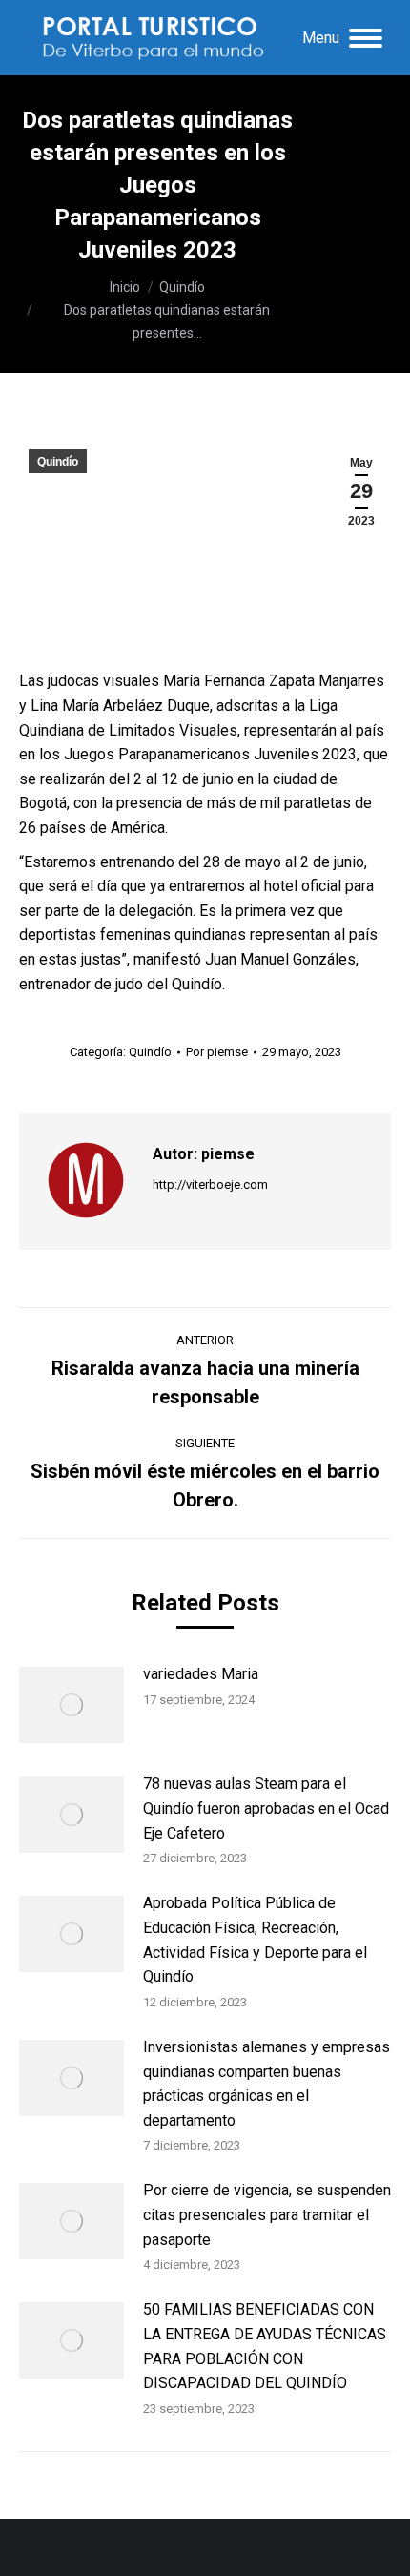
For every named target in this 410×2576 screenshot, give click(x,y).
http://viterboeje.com (210, 1184)
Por (217, 1052)
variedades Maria (201, 1674)
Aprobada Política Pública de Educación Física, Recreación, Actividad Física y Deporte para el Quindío (255, 1940)
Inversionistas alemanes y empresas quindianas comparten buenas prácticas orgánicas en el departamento (266, 2084)
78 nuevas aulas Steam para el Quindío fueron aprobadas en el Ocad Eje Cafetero (266, 1808)
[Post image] (72, 1705)
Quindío (58, 462)
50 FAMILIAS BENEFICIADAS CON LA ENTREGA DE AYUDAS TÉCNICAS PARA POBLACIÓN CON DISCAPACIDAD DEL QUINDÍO (265, 2346)
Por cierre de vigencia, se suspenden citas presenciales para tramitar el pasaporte (267, 2214)
